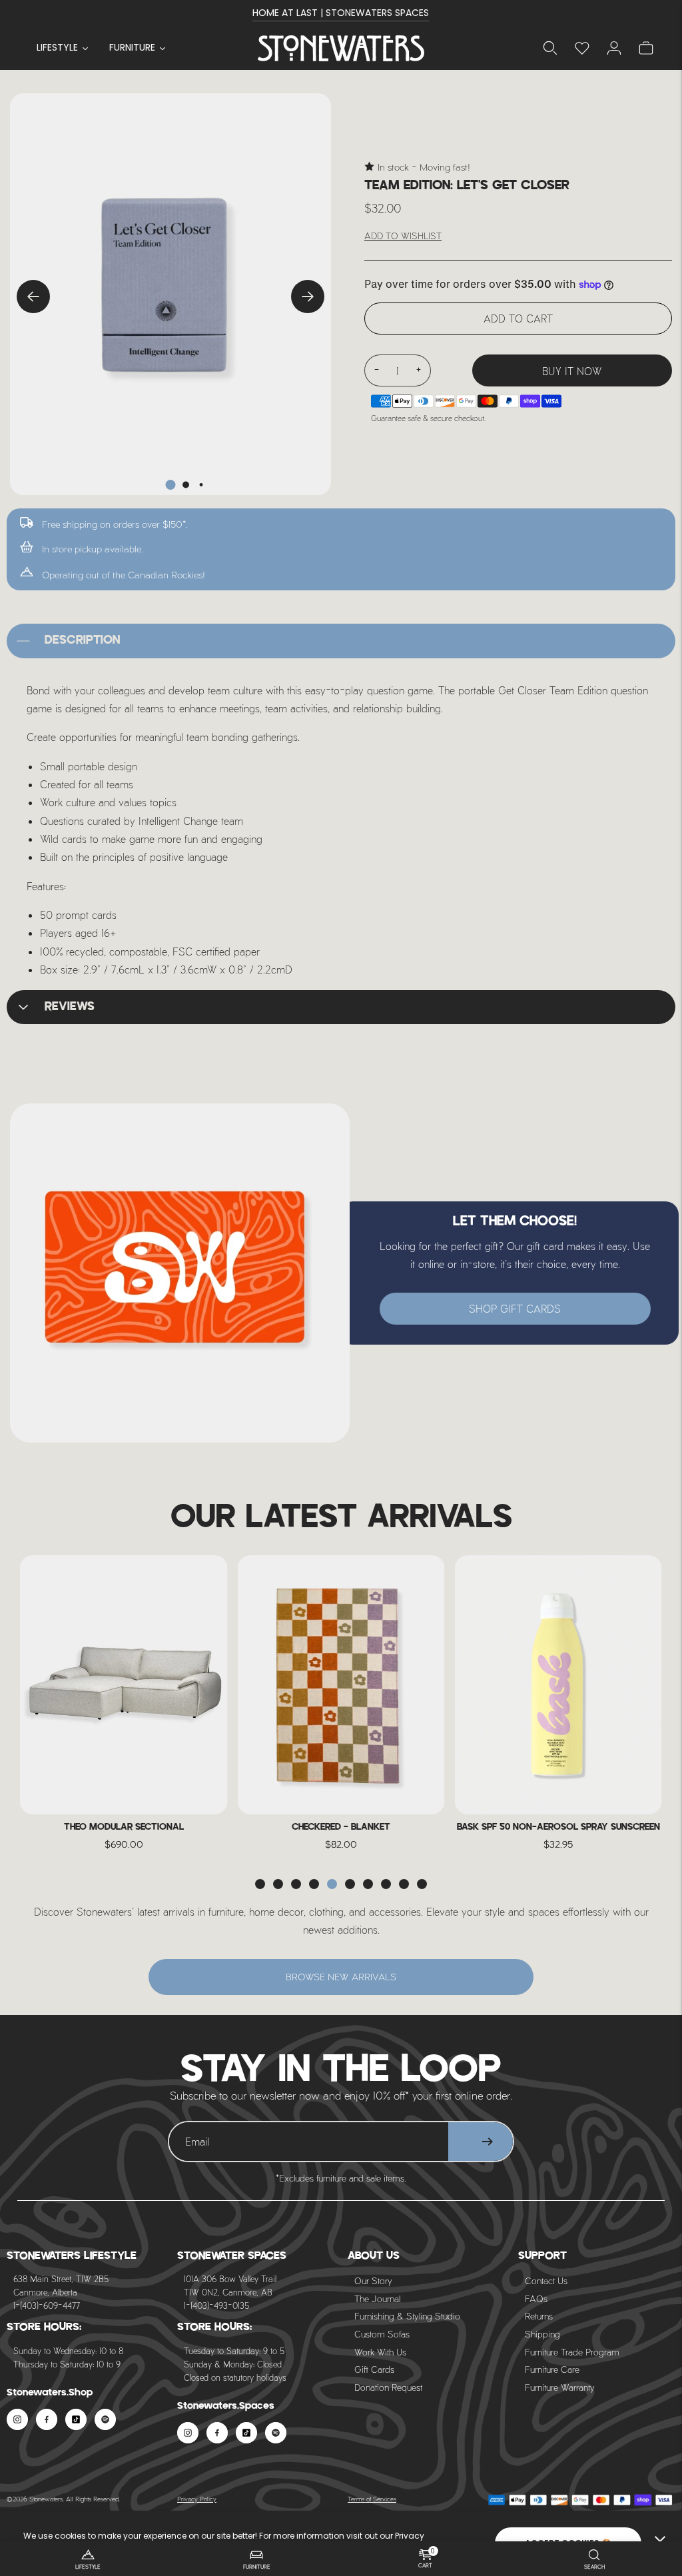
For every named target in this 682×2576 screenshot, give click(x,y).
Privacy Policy (197, 2499)
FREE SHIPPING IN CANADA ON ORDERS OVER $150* (341, 13)
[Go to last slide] (33, 297)
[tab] (171, 485)
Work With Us (380, 2352)
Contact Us (546, 2280)
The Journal (377, 2298)
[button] (260, 1884)
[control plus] (419, 370)
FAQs (536, 2298)
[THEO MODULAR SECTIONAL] (124, 1685)
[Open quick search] (550, 48)
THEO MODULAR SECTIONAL (124, 1827)
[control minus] (376, 370)
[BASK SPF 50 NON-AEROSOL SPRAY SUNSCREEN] (558, 1685)
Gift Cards (374, 2369)
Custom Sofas (382, 2334)
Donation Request (388, 2387)
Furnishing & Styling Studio (407, 2316)
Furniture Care (552, 2369)
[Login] (582, 48)
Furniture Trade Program (572, 2352)
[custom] (17, 2419)
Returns (539, 2316)
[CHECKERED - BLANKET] (341, 1685)
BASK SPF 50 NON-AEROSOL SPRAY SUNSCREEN (558, 1827)
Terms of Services (372, 2499)
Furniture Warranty (560, 2387)
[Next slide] (308, 297)
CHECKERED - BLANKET (341, 1827)
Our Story (373, 2280)
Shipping (542, 2334)
